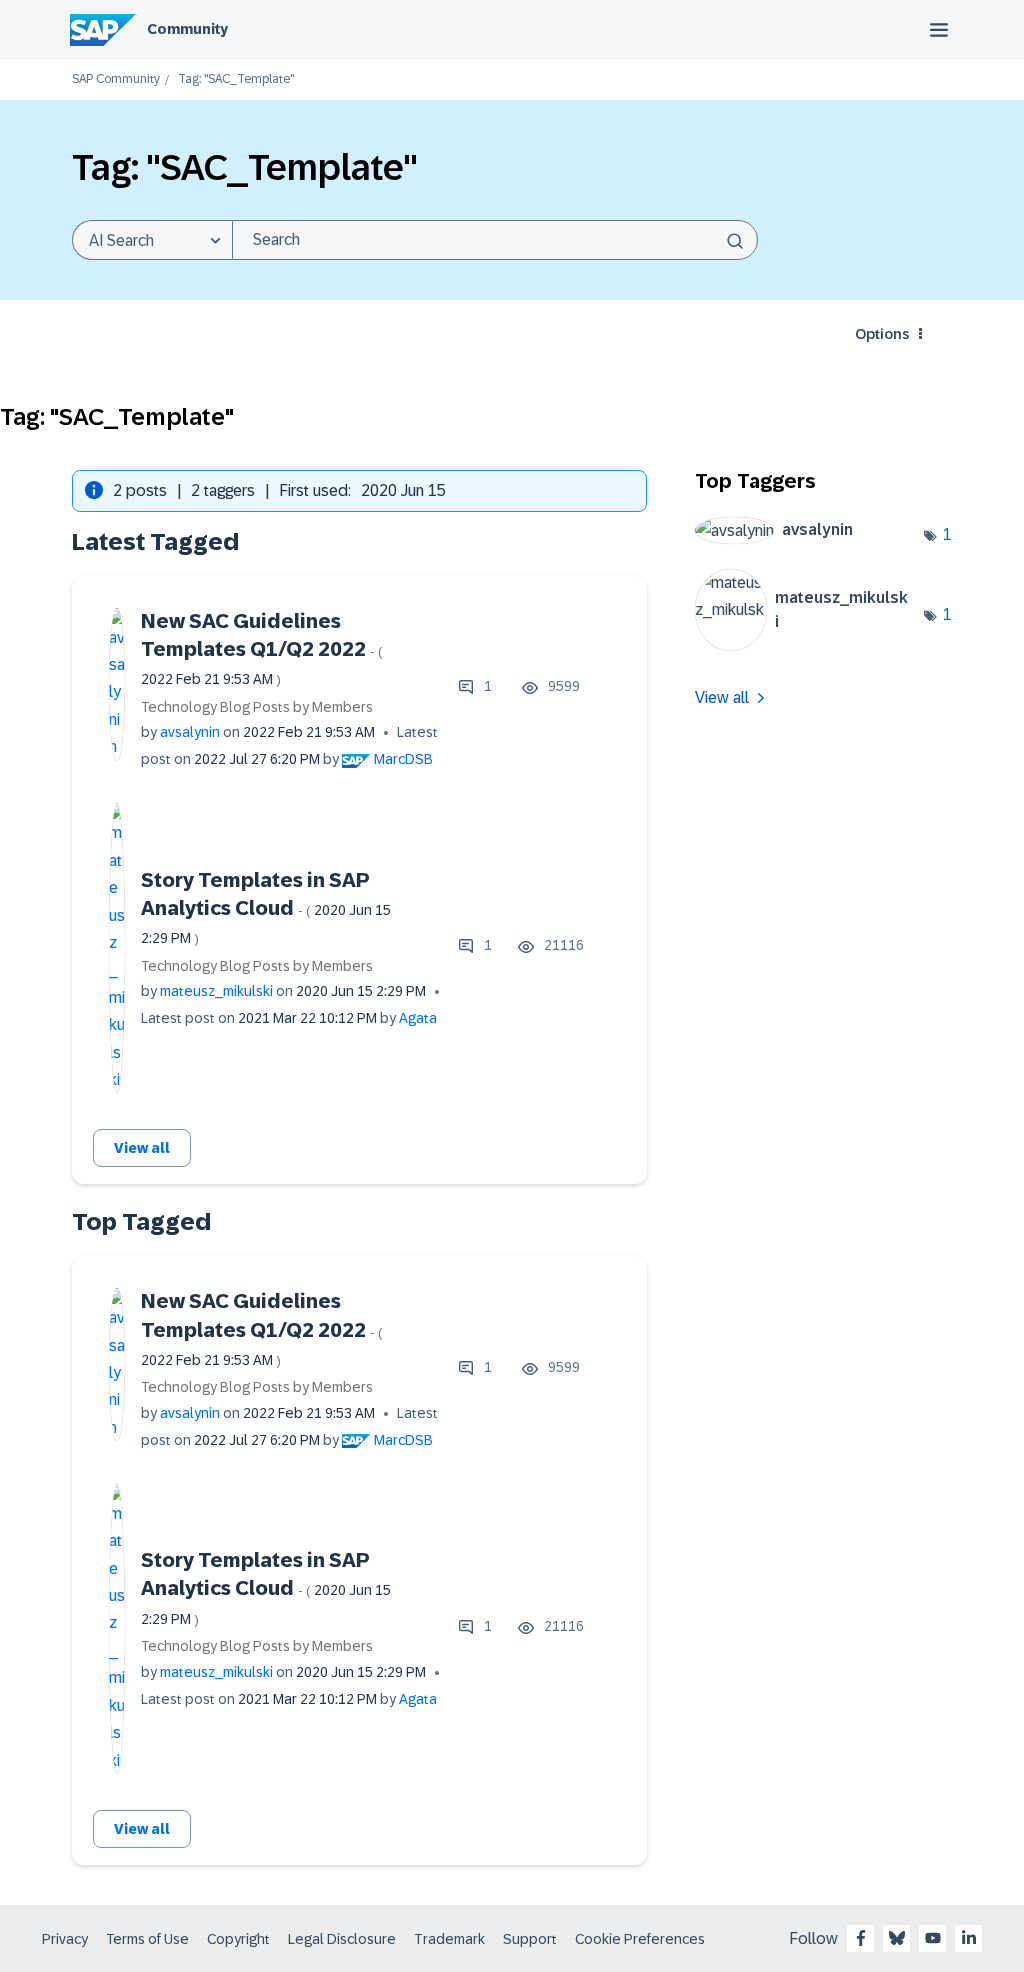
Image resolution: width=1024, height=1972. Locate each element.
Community (187, 29)
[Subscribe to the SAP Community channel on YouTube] (933, 1938)
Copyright (238, 1939)
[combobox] (495, 240)
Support (530, 1939)
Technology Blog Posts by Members (257, 707)
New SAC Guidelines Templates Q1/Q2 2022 (262, 649)
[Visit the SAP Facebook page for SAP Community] (861, 1938)
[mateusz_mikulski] (810, 645)
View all (142, 1148)
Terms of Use (147, 1939)
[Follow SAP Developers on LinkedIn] (969, 1938)
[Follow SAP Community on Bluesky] (897, 1938)
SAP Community (116, 79)
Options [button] (882, 334)
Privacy (65, 1939)
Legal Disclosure (342, 1939)
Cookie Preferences (640, 1939)
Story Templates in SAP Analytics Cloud (266, 908)
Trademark (449, 1939)
